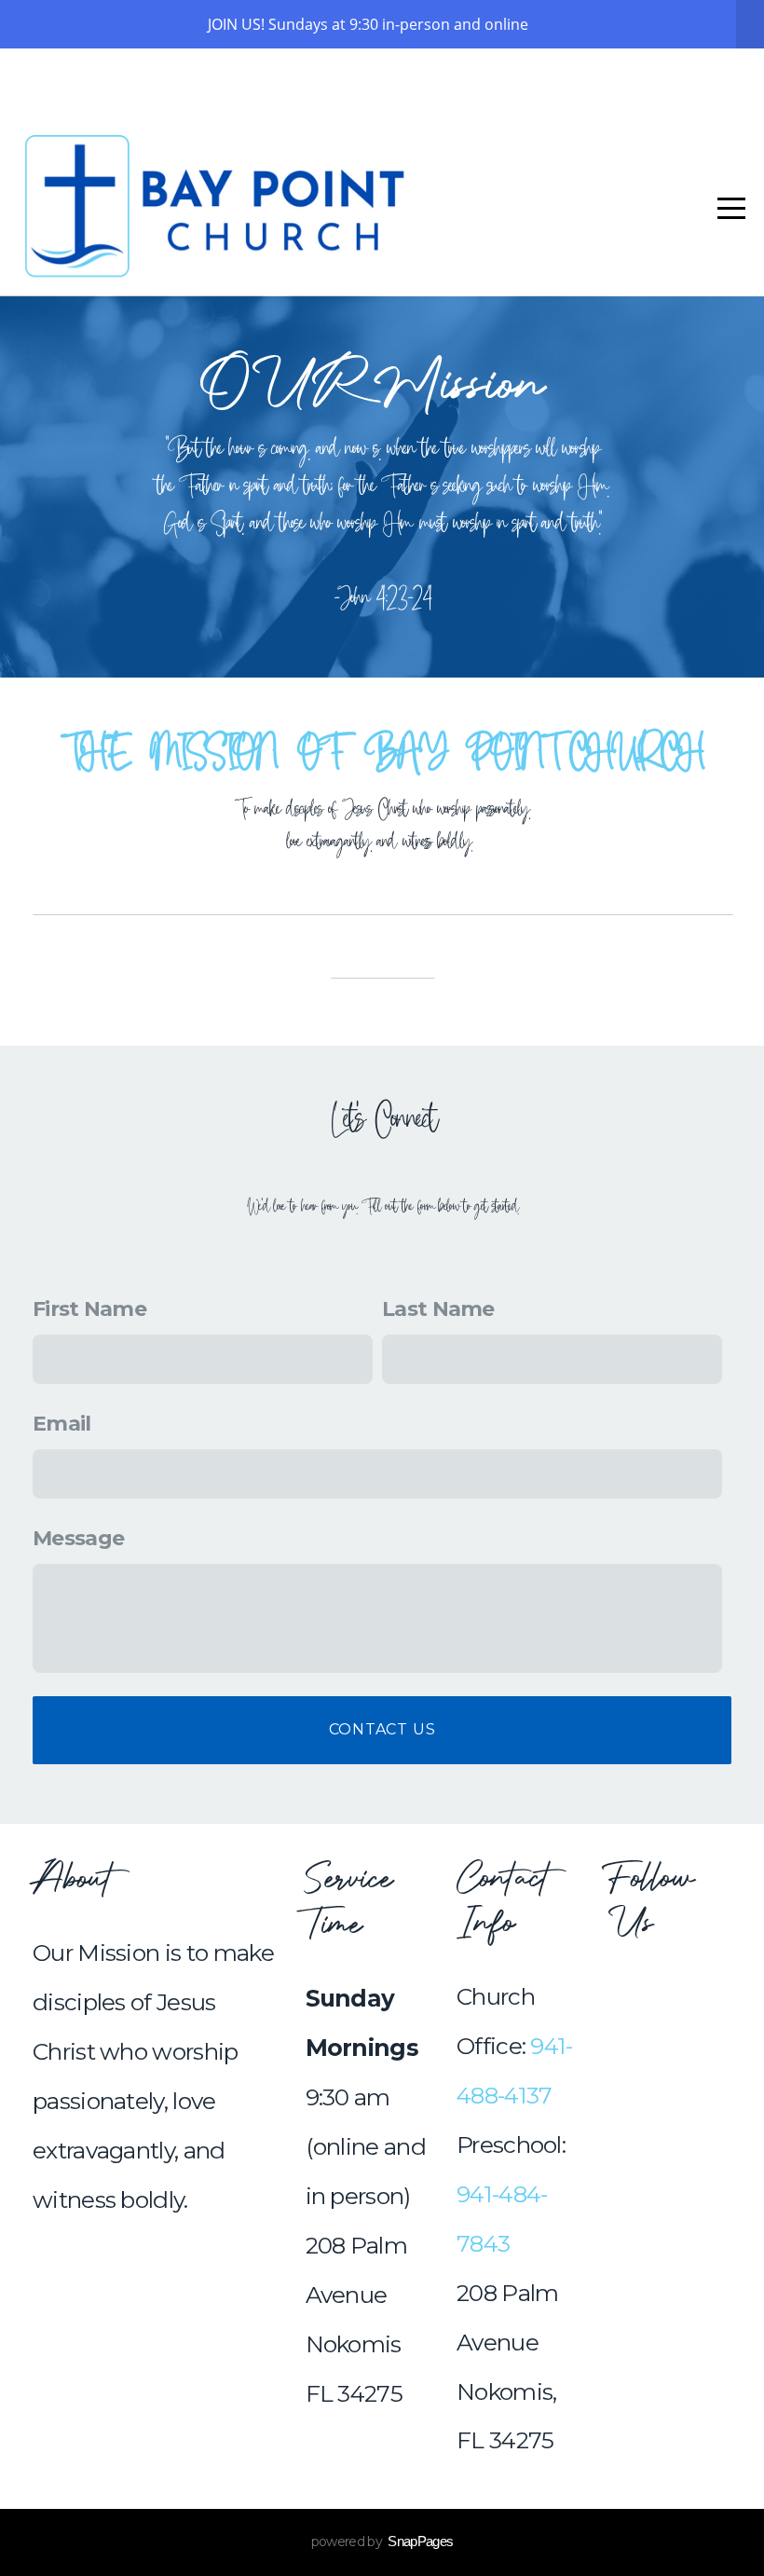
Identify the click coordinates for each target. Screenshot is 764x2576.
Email (62, 1424)
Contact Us (382, 1729)
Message (78, 1538)
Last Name (438, 1309)
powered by (382, 2542)
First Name (89, 1309)
